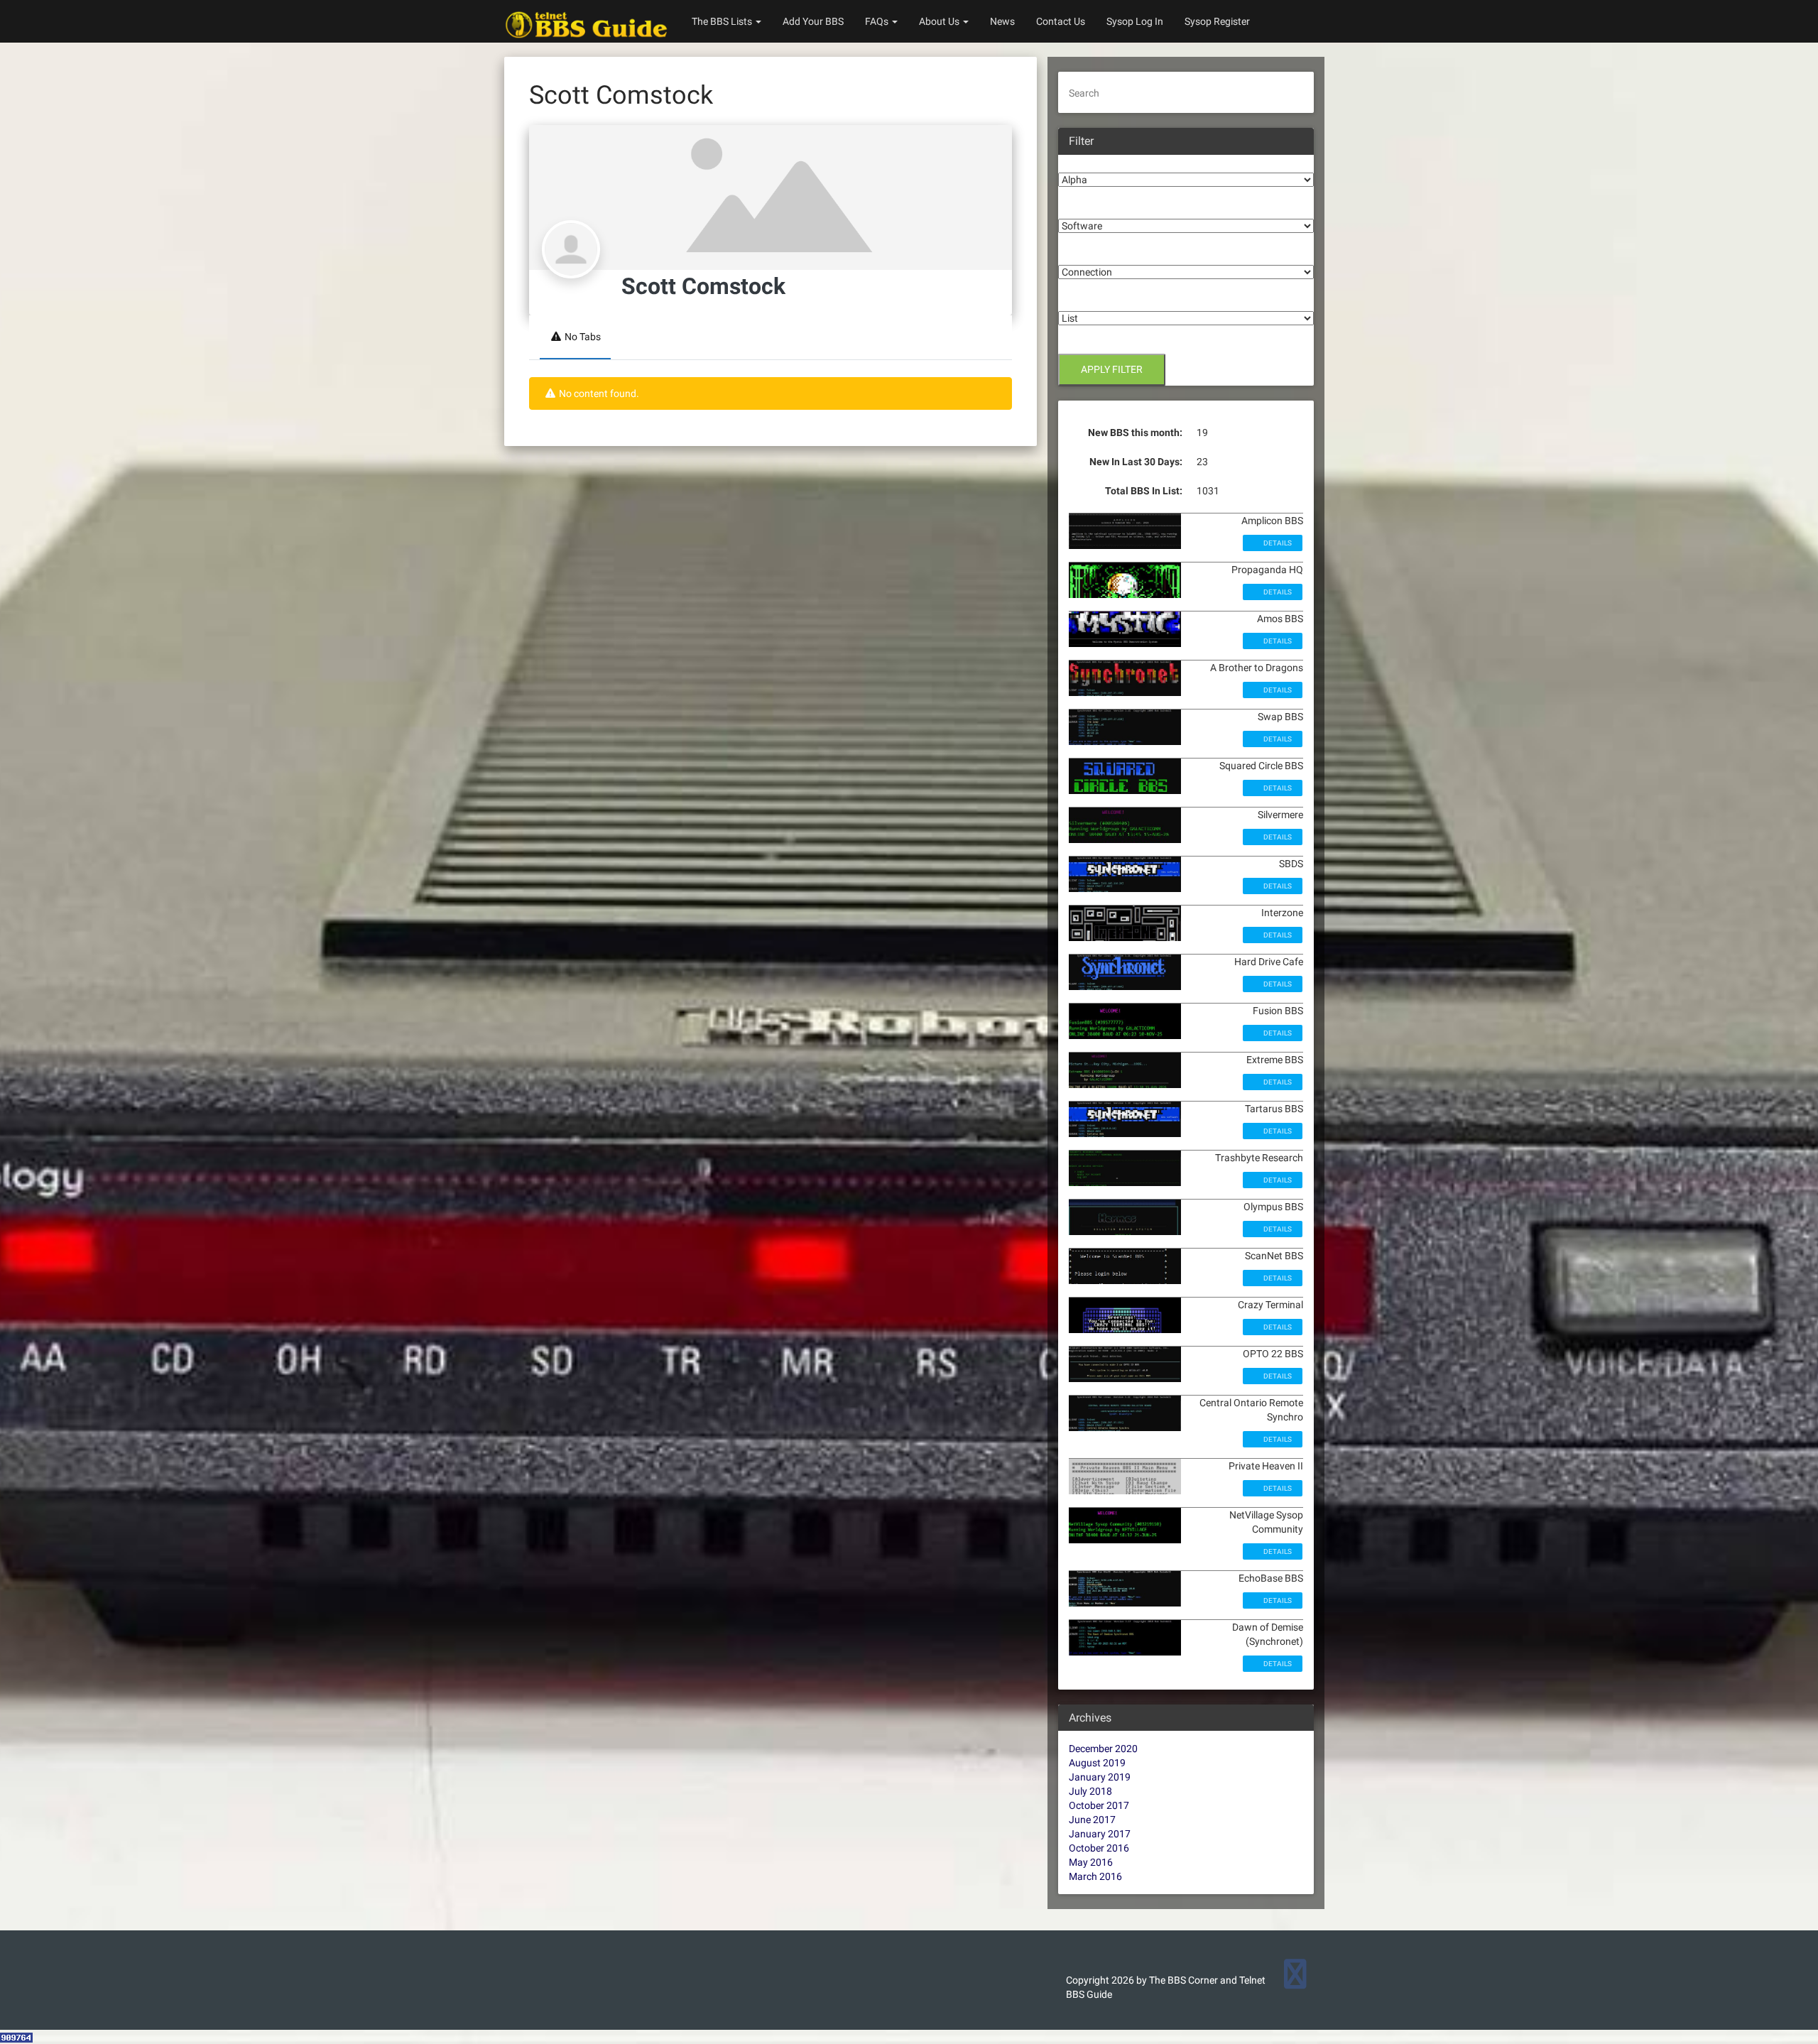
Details (1277, 543)
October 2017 (1099, 1805)
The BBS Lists (723, 21)
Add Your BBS (813, 21)
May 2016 (1091, 1862)
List (1067, 300)
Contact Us (1061, 21)
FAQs (878, 21)
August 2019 (1097, 1763)
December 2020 (1103, 1749)
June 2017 (1092, 1820)
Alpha (1071, 162)
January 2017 (1100, 1834)
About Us (940, 21)
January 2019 (1100, 1777)
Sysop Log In (1135, 21)
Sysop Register (1217, 21)
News (1002, 21)
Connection (1084, 254)
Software (1079, 208)
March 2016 (1095, 1876)
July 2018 (1090, 1791)
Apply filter (1112, 369)
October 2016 (1099, 1848)
